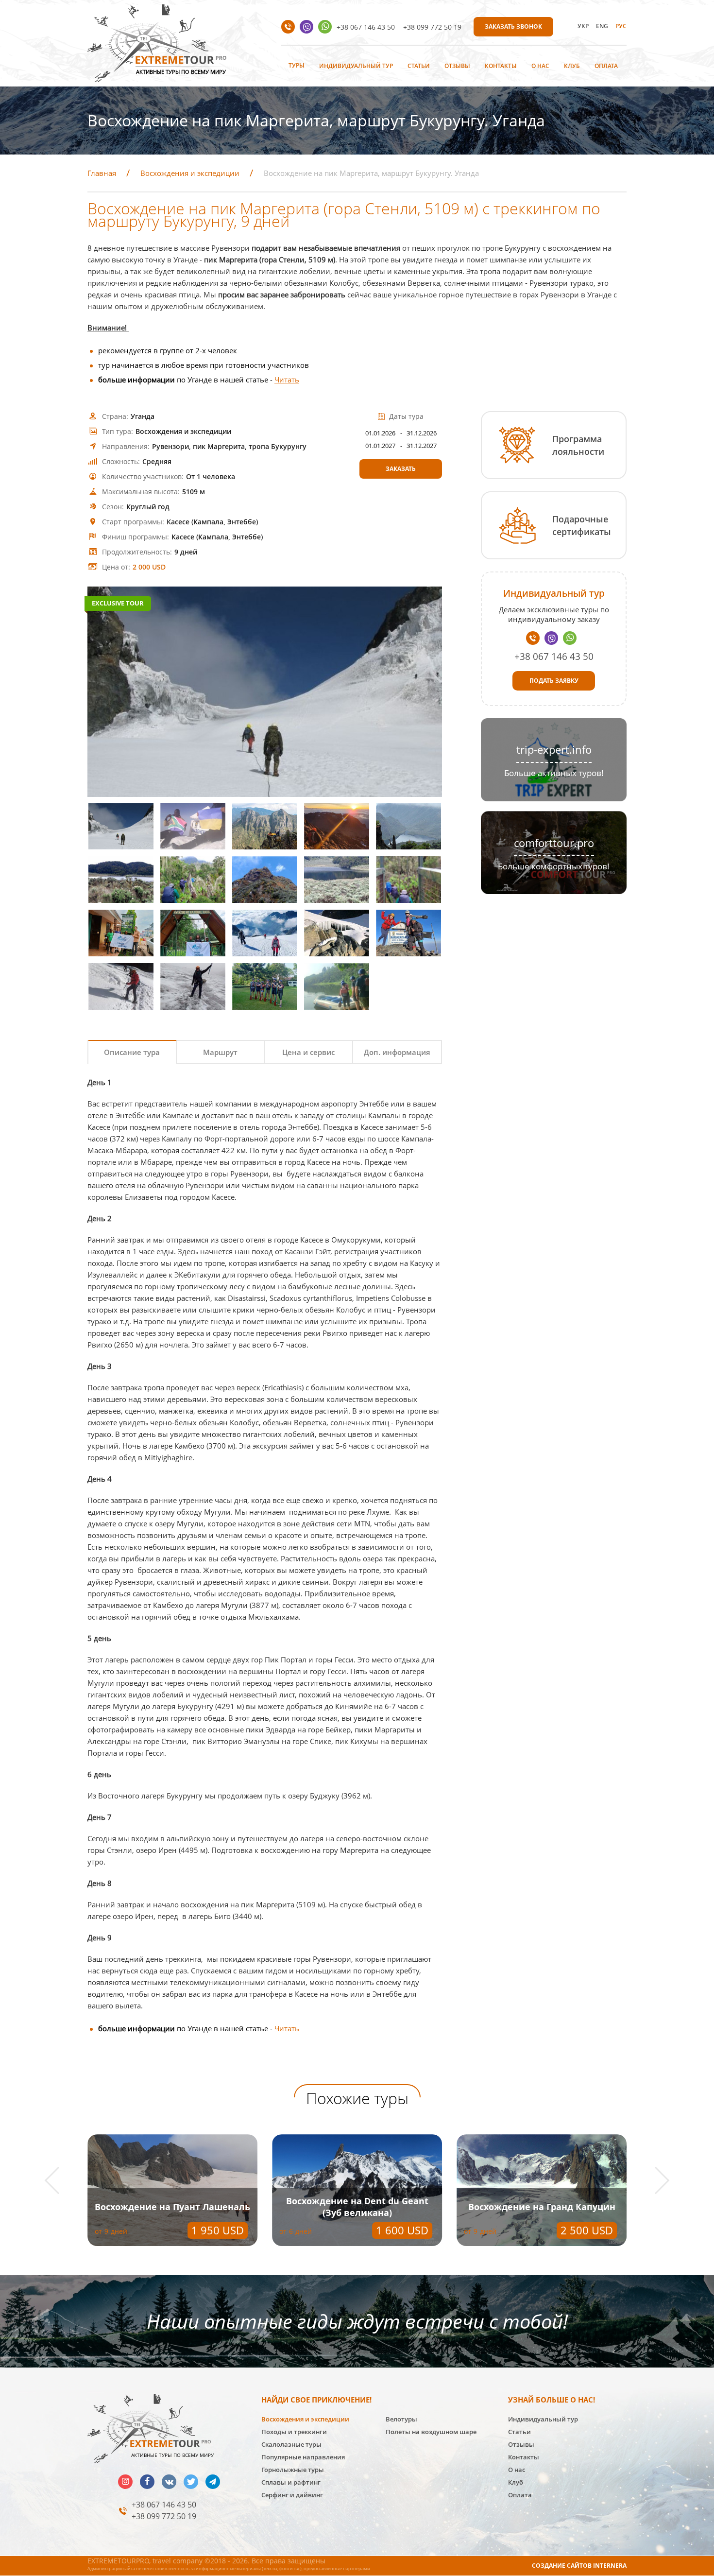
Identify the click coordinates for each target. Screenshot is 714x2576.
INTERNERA (610, 2566)
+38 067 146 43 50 (366, 27)
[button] (59, 2181)
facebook (147, 2482)
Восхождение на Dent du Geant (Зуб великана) (357, 2207)
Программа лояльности (578, 445)
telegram (213, 2482)
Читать (287, 380)
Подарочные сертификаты (582, 525)
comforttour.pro (554, 843)
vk (169, 2482)
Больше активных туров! (554, 773)
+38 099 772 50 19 (432, 27)
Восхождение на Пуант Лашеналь (172, 2207)
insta (125, 2482)
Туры (297, 65)
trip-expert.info (554, 750)
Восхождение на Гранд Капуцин (542, 2207)
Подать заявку (554, 681)
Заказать (401, 469)
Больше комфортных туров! (554, 866)
